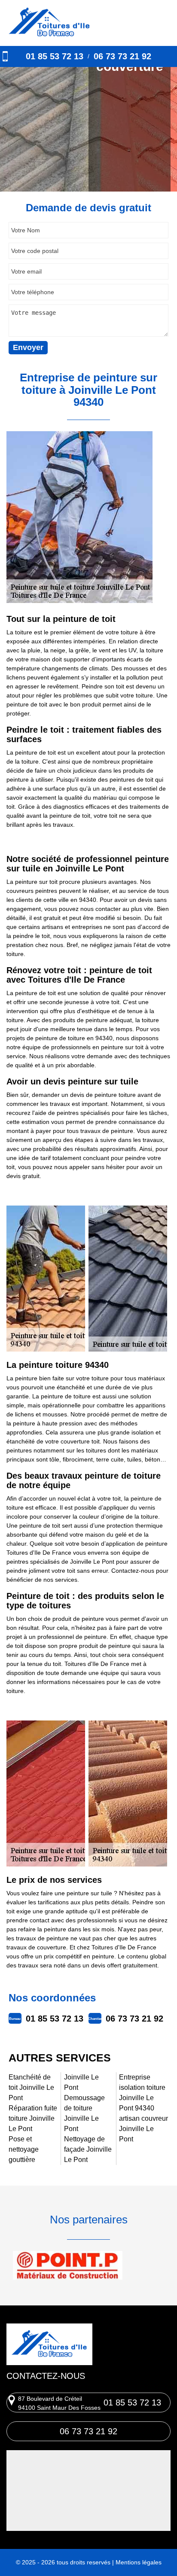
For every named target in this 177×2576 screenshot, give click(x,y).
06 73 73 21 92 (122, 56)
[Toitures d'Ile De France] (49, 23)
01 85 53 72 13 (55, 56)
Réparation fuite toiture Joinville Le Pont (33, 2118)
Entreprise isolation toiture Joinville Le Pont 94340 (142, 2093)
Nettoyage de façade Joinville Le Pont (88, 2149)
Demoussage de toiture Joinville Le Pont (84, 2113)
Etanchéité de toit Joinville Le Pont (31, 2087)
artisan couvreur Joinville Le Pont (143, 2129)
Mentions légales (139, 2562)
